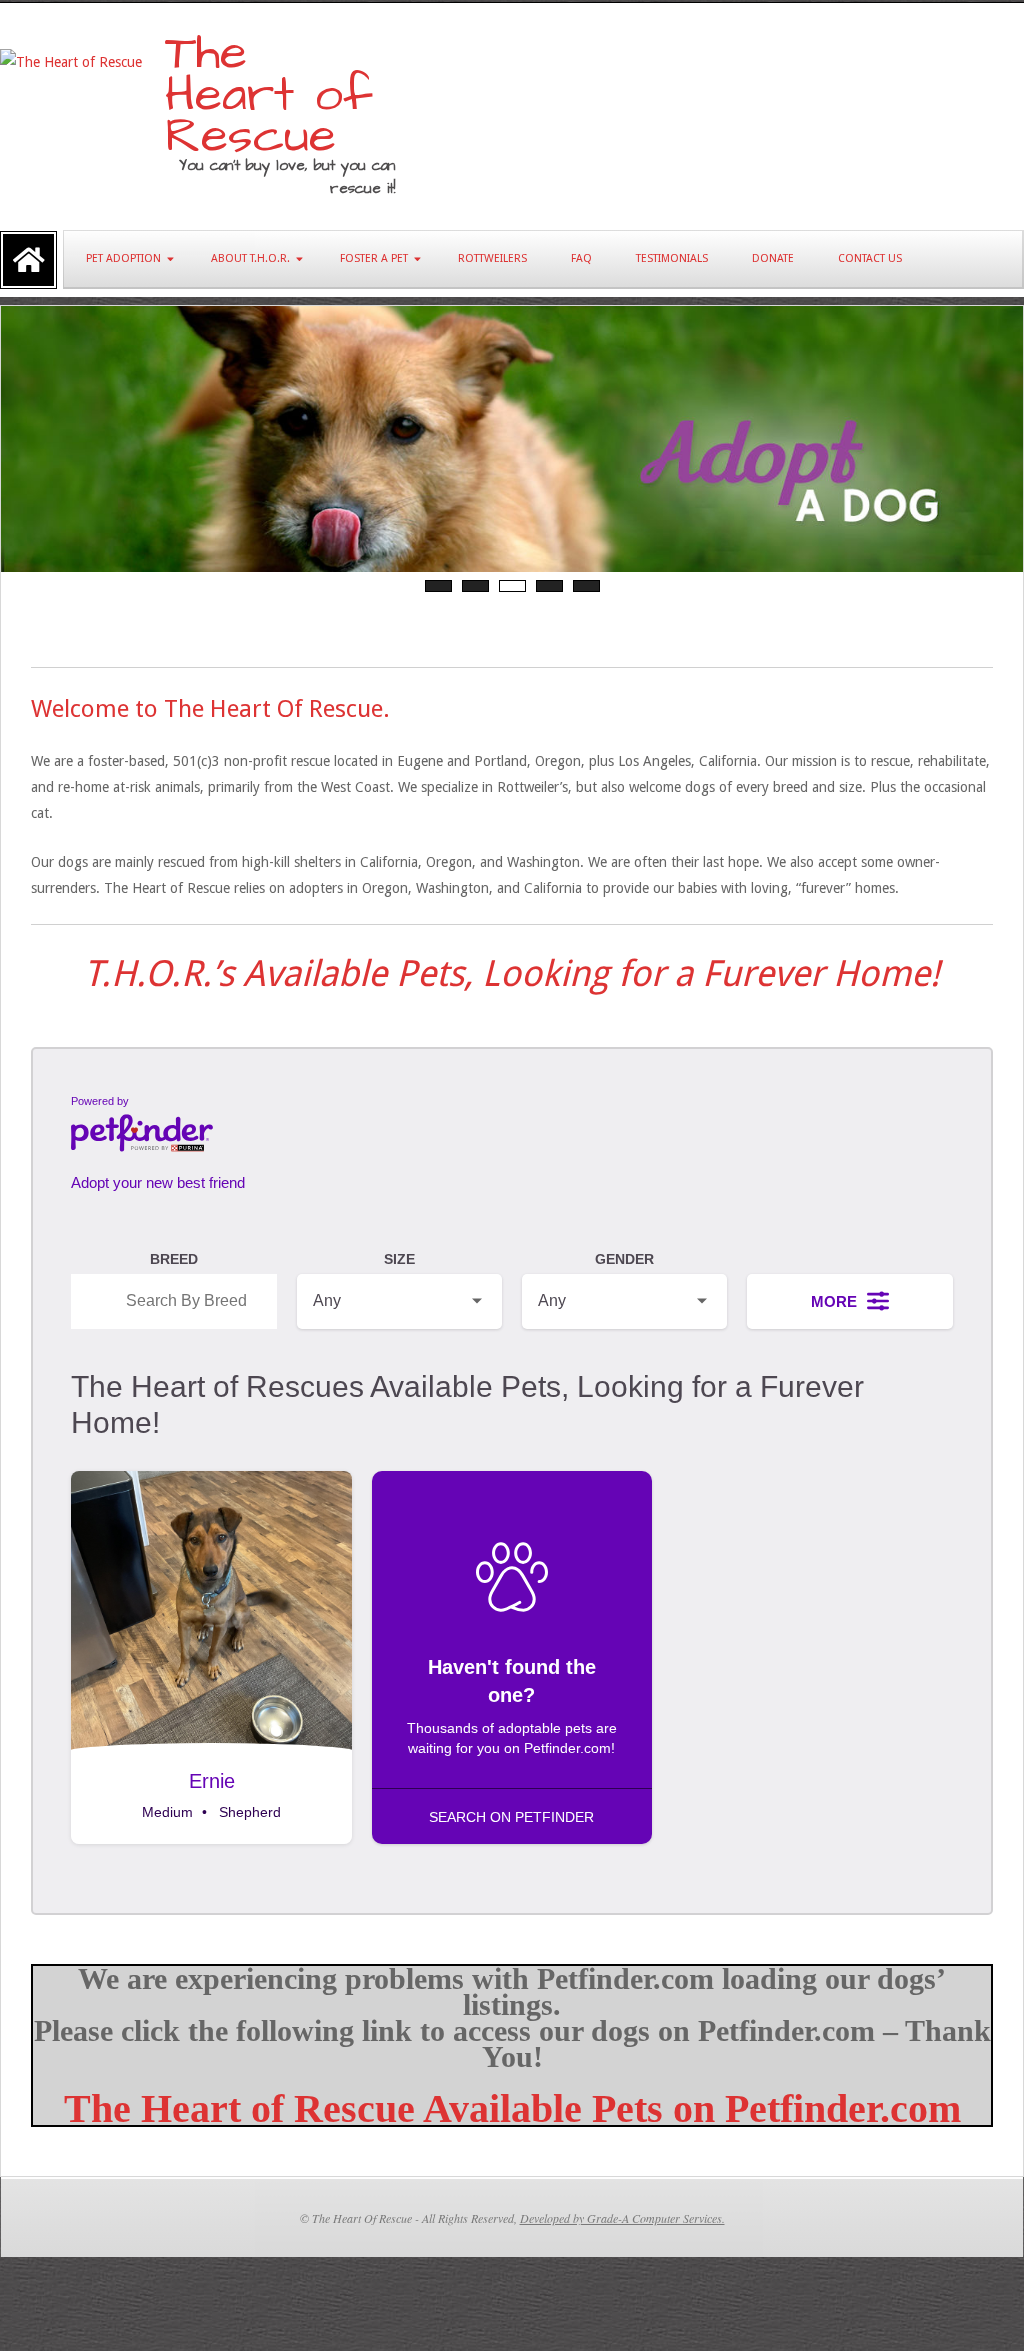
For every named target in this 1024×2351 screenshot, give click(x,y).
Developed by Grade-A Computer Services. (622, 2218)
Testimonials (672, 258)
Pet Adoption (123, 258)
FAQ (581, 258)
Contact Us (870, 258)
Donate (773, 258)
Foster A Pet (374, 258)
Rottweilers (492, 258)
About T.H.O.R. (250, 258)
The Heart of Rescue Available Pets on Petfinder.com (512, 2108)
